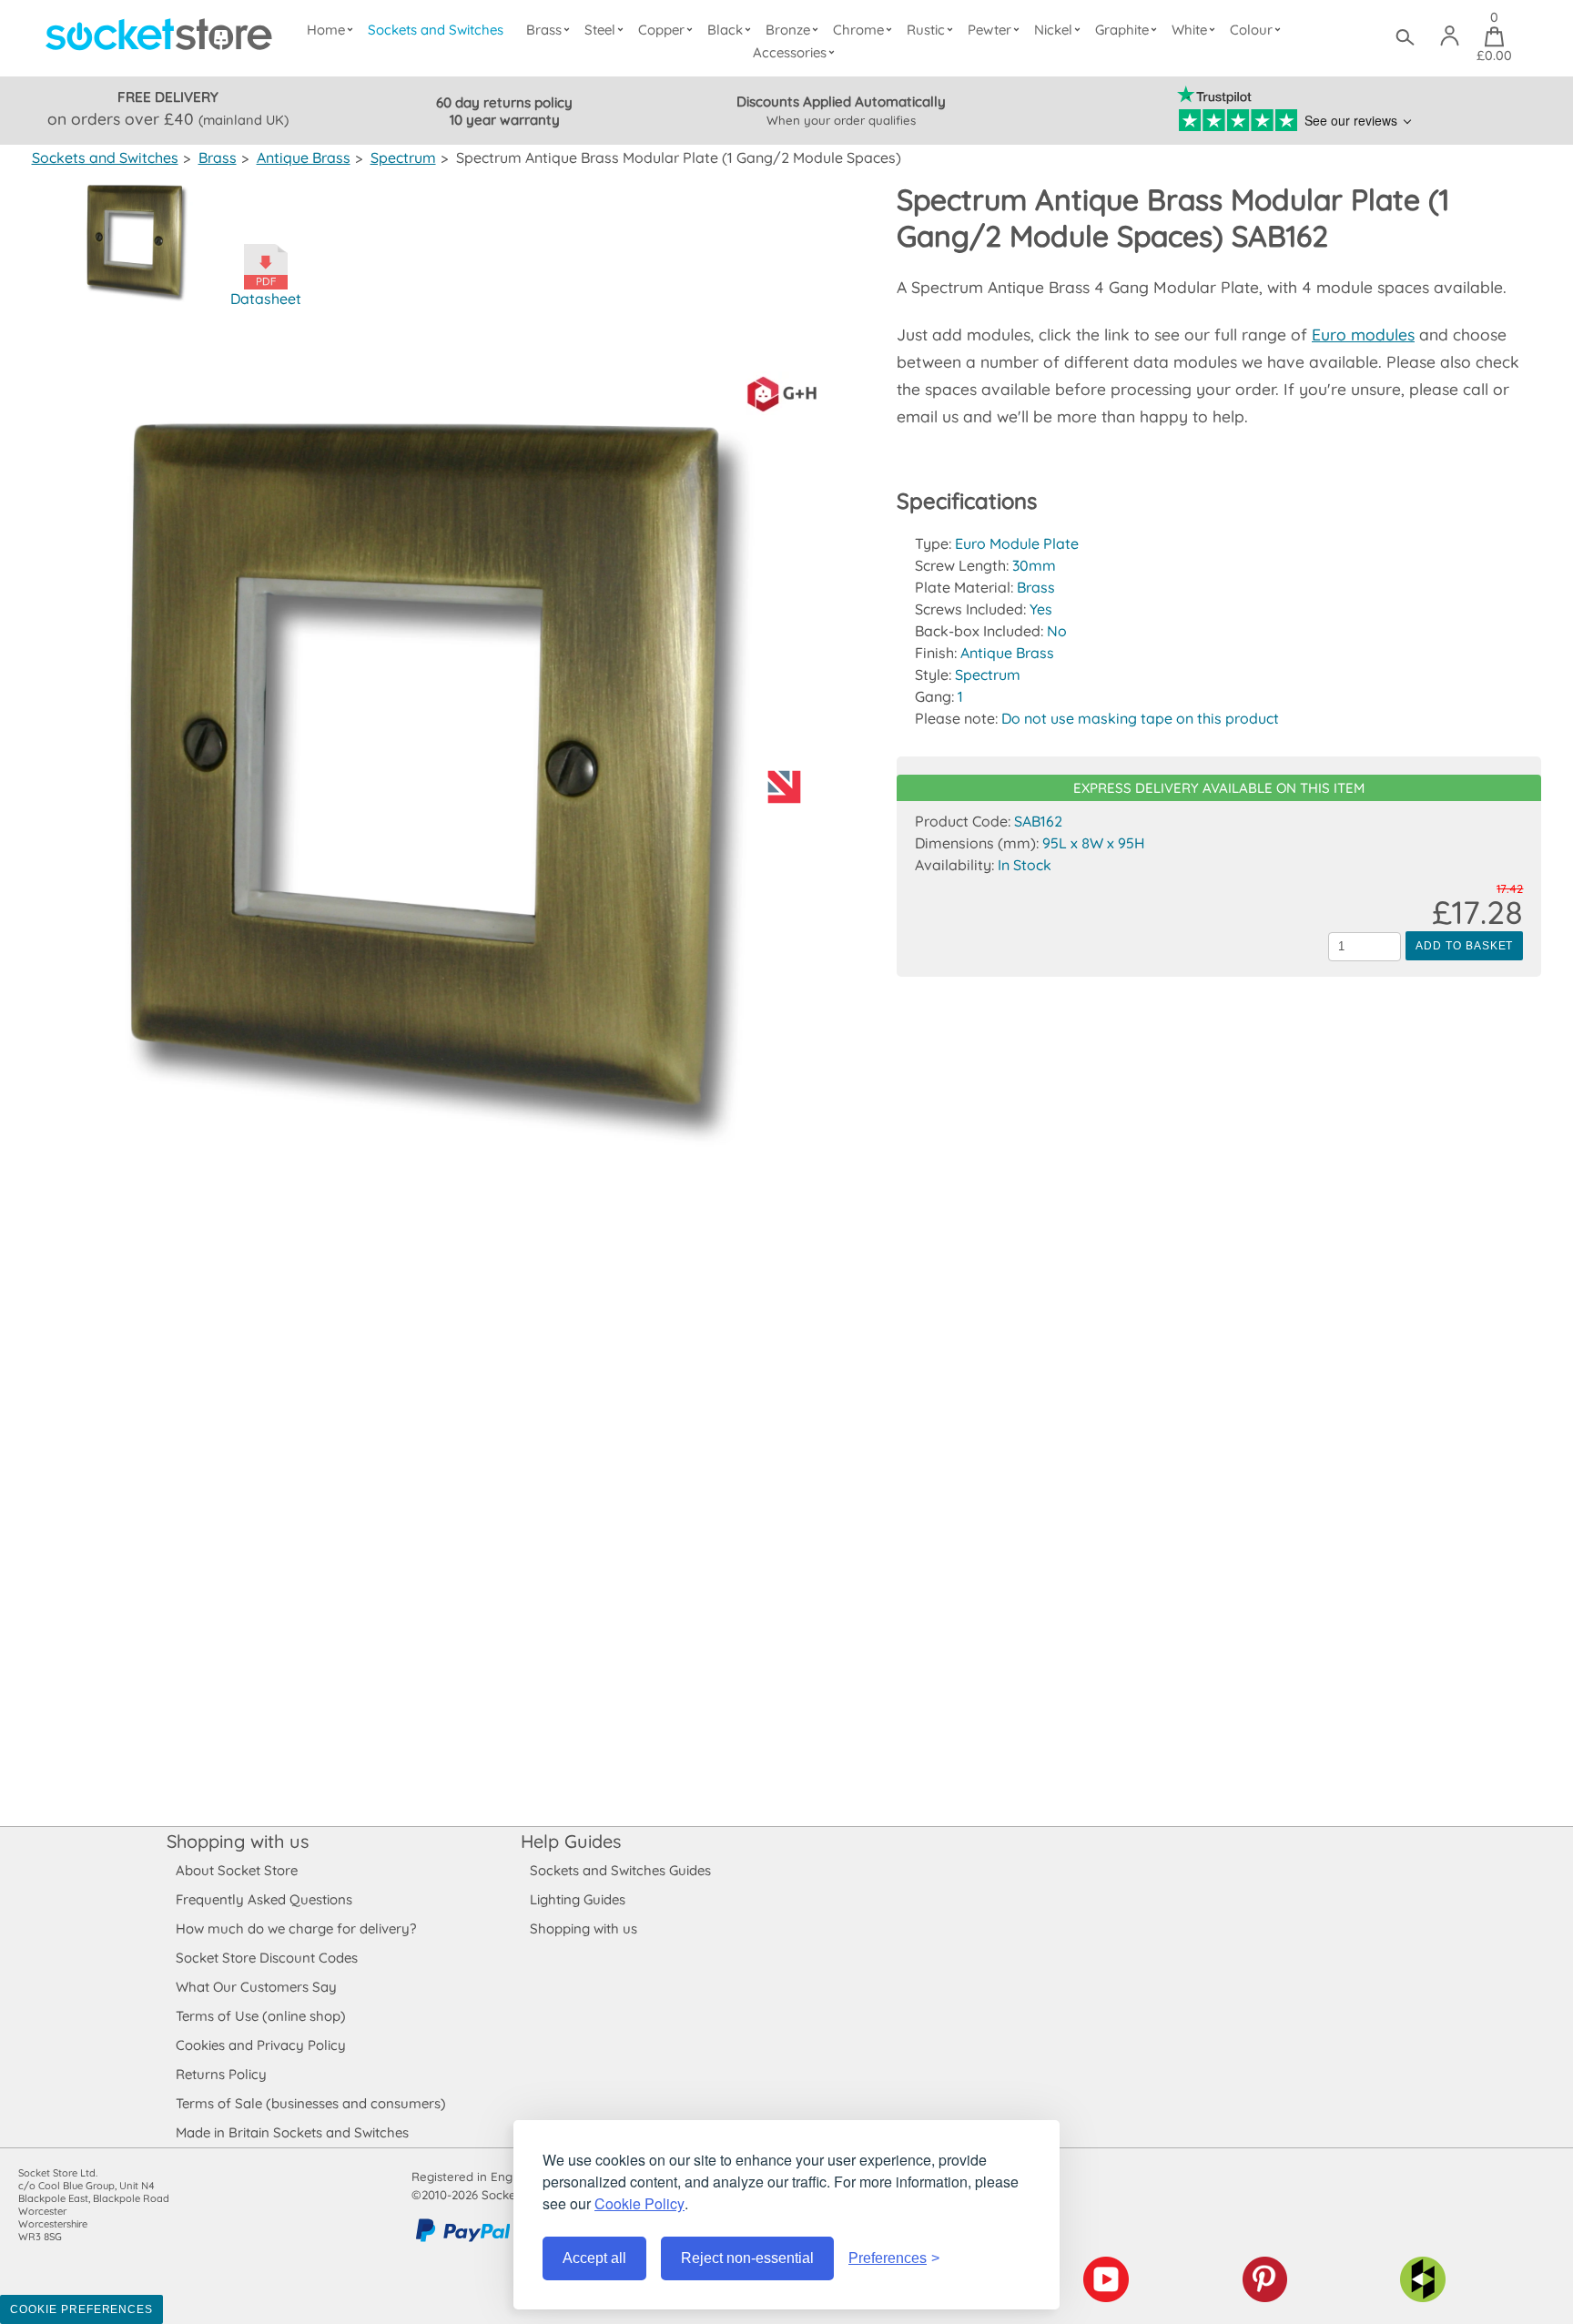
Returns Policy (221, 2074)
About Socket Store (237, 1870)
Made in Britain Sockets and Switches (292, 2132)
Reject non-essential (747, 2258)
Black (725, 30)
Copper (661, 30)
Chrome (858, 30)
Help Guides (571, 1841)
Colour (1251, 30)
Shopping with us (238, 1841)
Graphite (1122, 30)
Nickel (1053, 30)
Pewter (989, 30)
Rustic (926, 30)
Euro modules (1363, 334)
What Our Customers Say (256, 1987)
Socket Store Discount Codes (267, 1958)
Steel (600, 30)
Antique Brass (304, 157)
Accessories (790, 52)
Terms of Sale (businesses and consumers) (311, 2103)
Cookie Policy (639, 2203)
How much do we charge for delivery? (296, 1928)
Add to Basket (1464, 946)
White (1189, 30)
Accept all (594, 2258)
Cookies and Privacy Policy (261, 2045)
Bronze (788, 30)
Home (326, 30)
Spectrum (403, 157)
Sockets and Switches (436, 30)
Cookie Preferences (81, 2309)
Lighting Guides (578, 1899)
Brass (544, 30)
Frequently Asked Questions (264, 1899)
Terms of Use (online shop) (261, 2016)
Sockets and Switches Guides (620, 1870)
